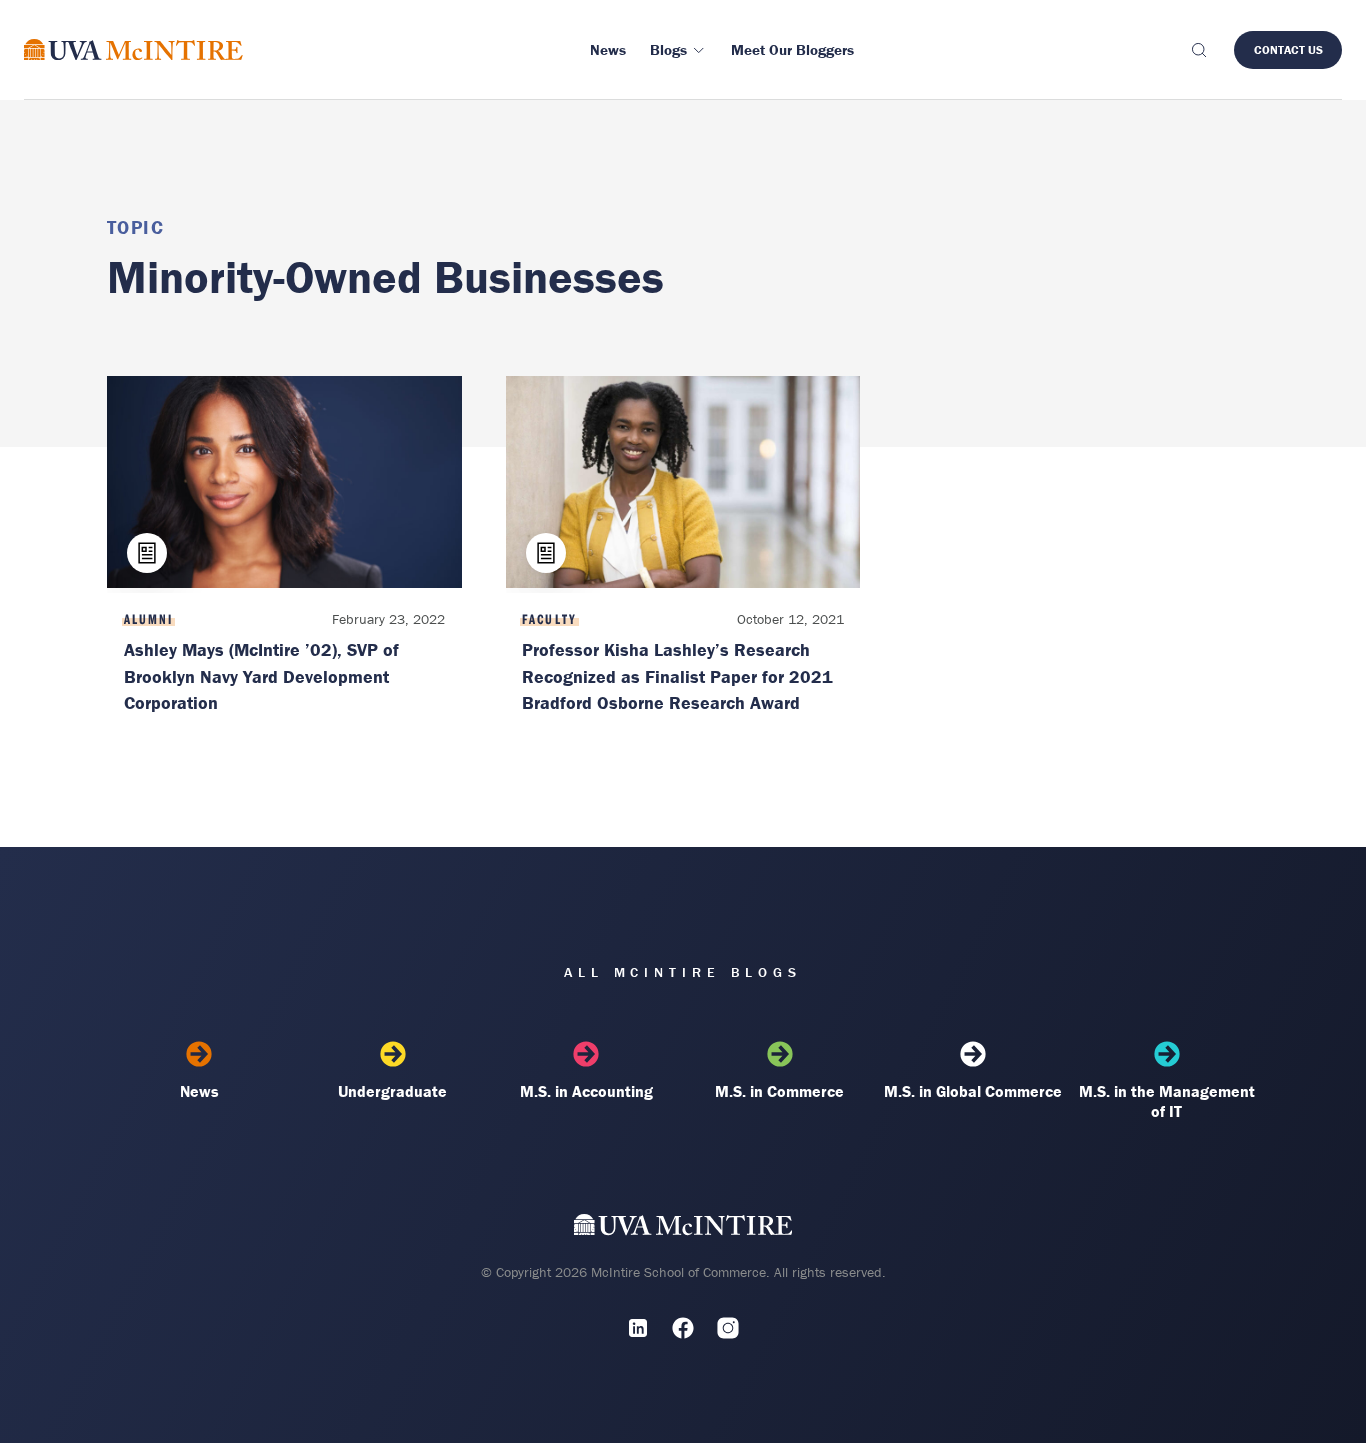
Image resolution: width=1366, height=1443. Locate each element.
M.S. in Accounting (586, 1091)
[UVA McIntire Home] (683, 1229)
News (199, 1091)
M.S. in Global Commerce (973, 1091)
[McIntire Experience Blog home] (133, 49)
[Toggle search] (1198, 50)
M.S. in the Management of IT (1167, 1101)
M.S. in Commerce (779, 1091)
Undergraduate (392, 1091)
